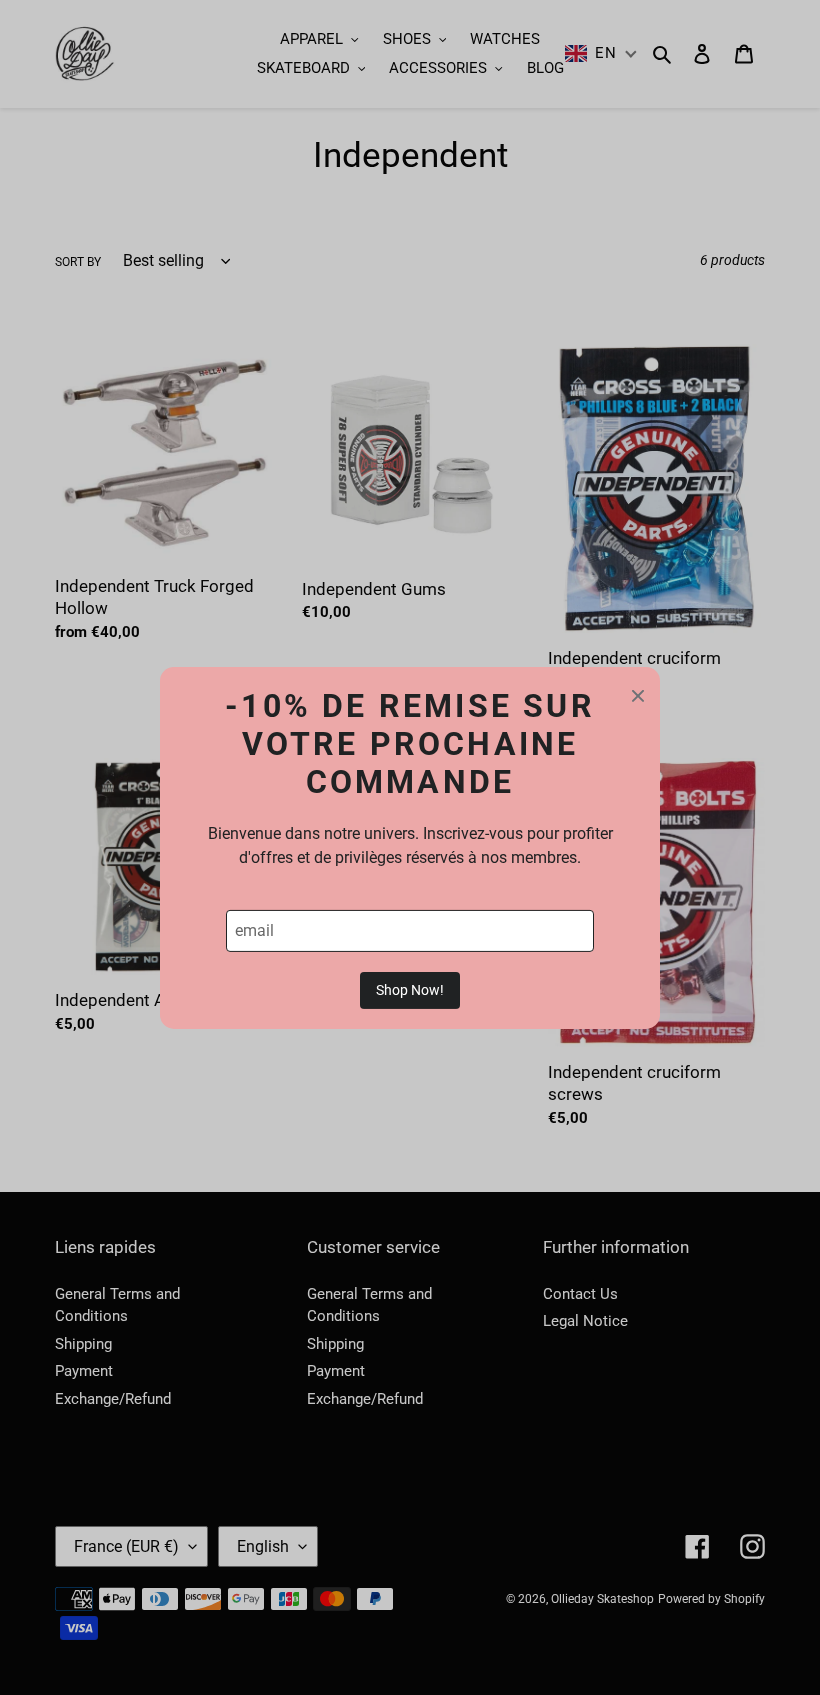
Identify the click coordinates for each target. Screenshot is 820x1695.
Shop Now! (410, 990)
